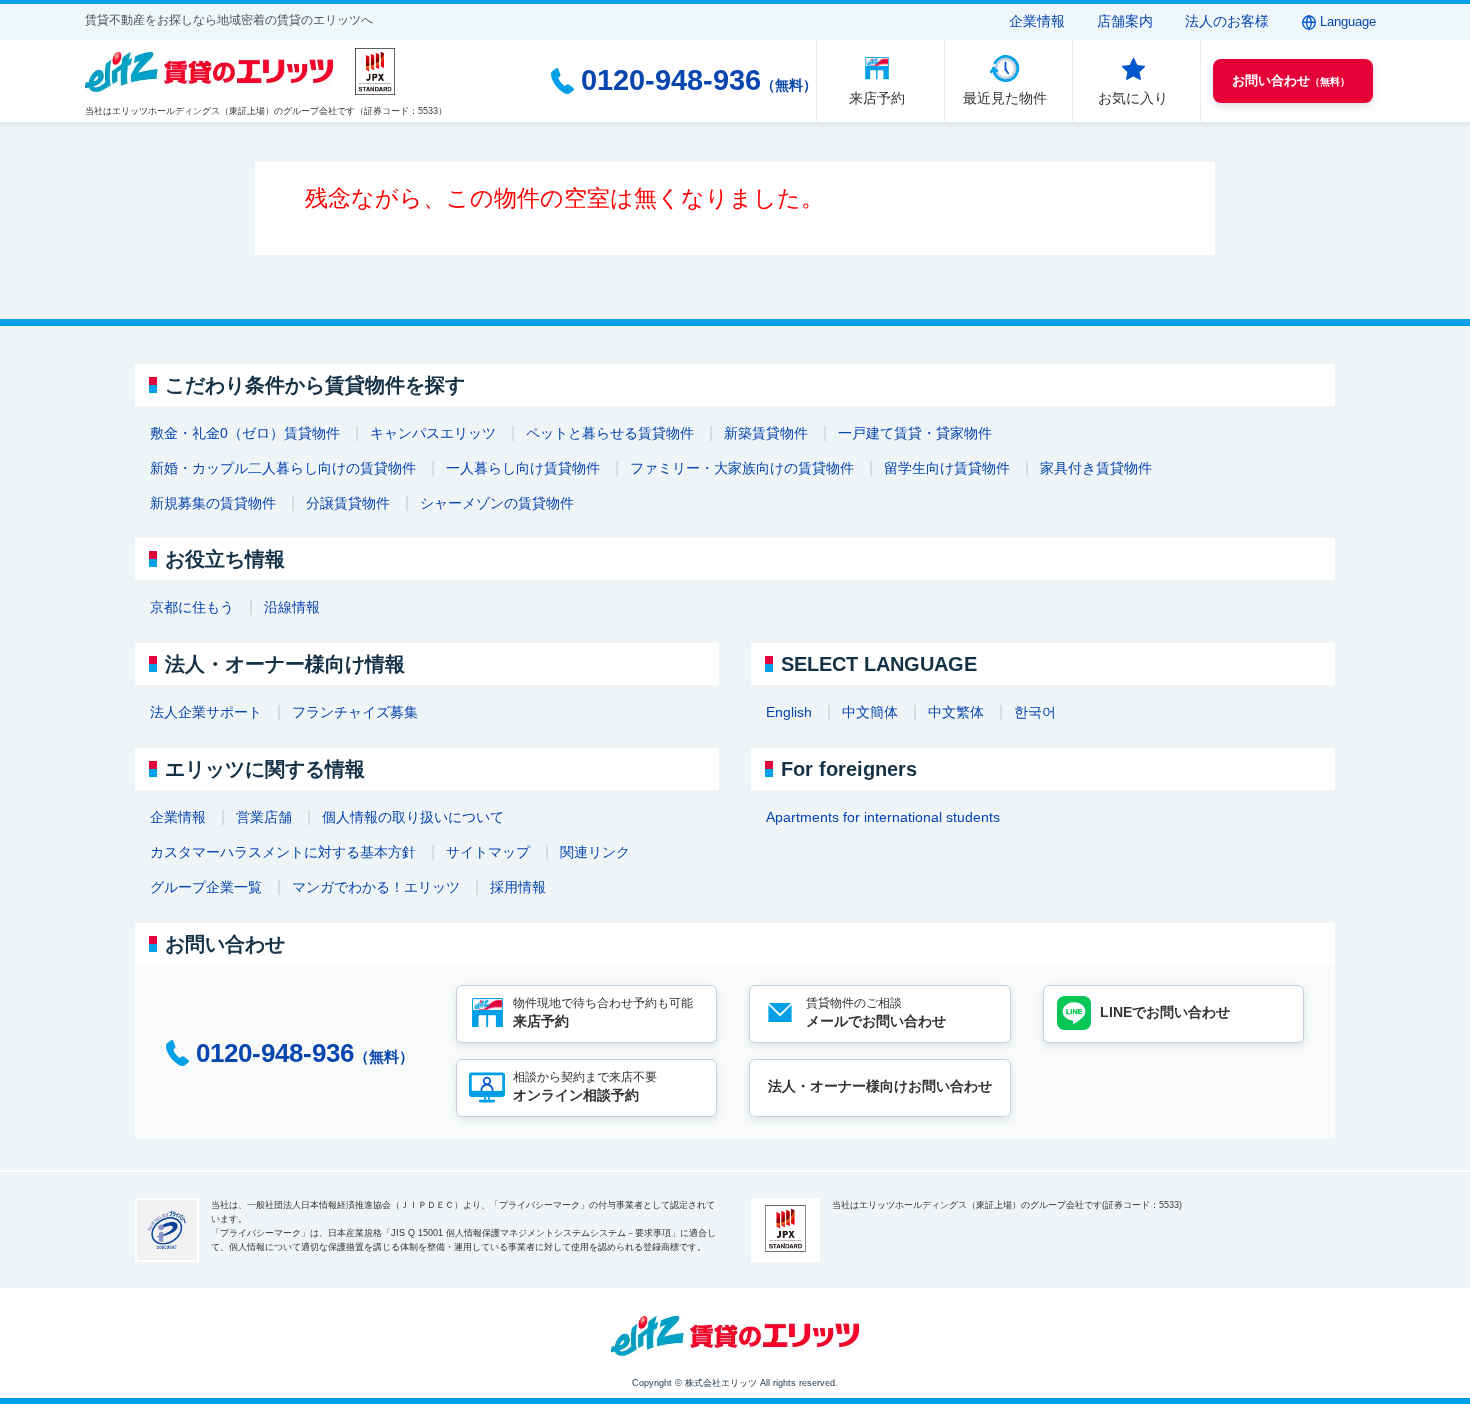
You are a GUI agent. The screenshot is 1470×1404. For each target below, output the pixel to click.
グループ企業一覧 (206, 887)
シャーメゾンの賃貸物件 (497, 503)
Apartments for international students (883, 817)
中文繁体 (956, 712)
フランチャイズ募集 (355, 712)
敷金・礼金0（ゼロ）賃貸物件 (245, 433)
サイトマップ (488, 852)
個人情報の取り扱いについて (413, 817)
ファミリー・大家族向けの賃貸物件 (742, 468)
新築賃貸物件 (766, 433)
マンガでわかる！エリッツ (376, 887)
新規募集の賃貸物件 (213, 503)
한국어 (1035, 712)
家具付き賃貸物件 (1096, 468)
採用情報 (518, 887)
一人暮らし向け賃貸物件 (523, 468)
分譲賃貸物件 (348, 503)
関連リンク (595, 852)
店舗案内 (1125, 21)
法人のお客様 (1227, 21)
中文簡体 (870, 712)
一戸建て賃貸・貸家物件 (915, 433)
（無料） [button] (1291, 80)
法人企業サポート (206, 712)
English (789, 712)
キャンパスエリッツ (433, 433)
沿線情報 (292, 607)
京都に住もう (192, 607)
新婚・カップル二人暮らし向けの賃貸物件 (283, 468)
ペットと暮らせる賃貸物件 (610, 433)
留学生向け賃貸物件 (947, 468)
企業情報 (1037, 21)
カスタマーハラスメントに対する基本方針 (283, 852)
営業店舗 (264, 817)
